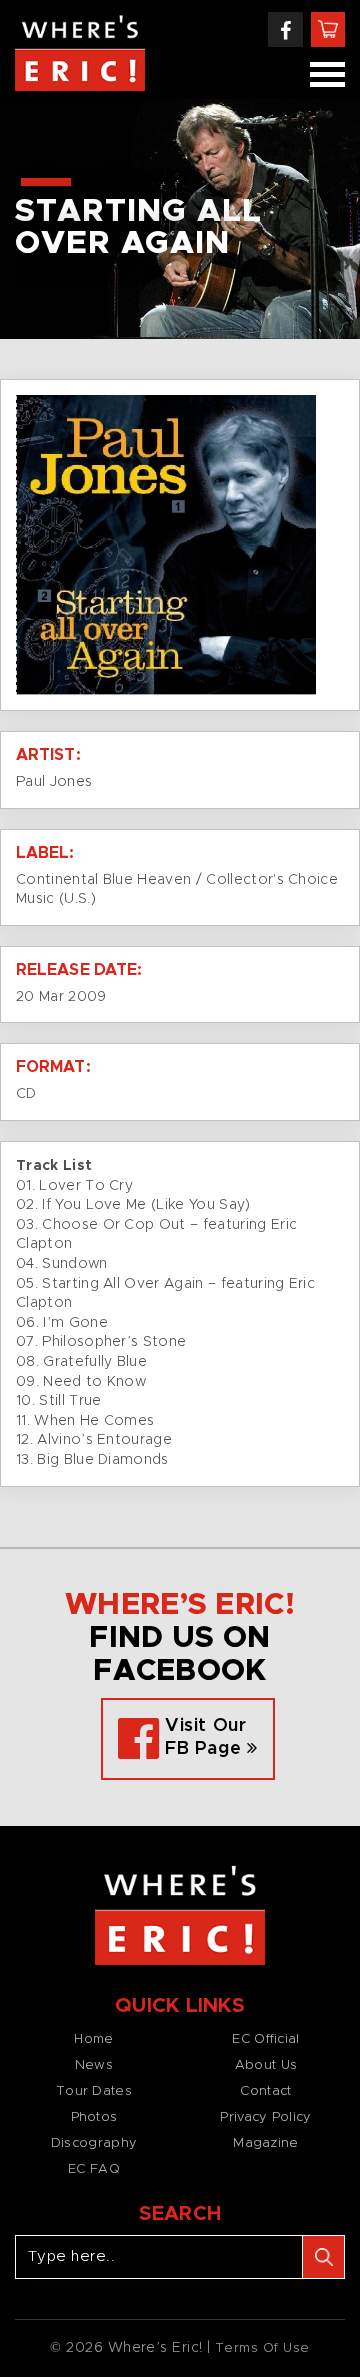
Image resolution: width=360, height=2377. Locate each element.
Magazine (265, 2143)
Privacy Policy (265, 2117)
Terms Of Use (262, 2348)
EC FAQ (94, 2169)
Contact (265, 2091)
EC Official (265, 2039)
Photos (94, 2117)
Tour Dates (94, 2091)
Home (93, 2039)
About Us (266, 2065)
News (94, 2065)
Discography (94, 2143)
